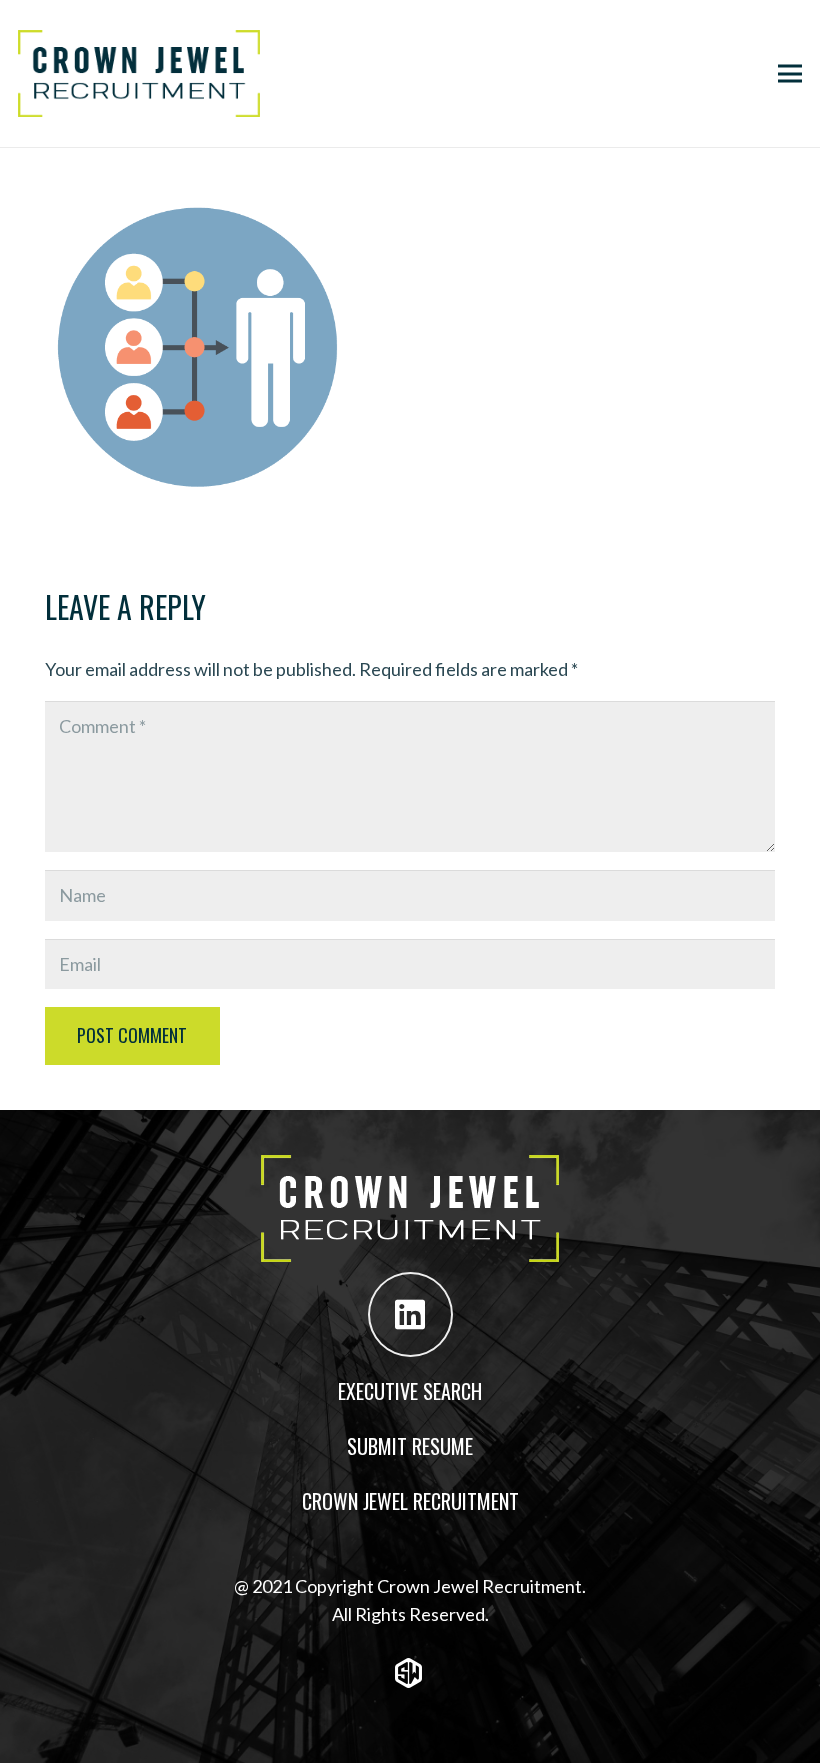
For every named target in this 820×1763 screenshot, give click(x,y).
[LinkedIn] (410, 1314)
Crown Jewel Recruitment (410, 1501)
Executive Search (410, 1391)
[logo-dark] (139, 73)
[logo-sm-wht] (410, 1673)
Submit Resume (410, 1446)
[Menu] (790, 74)
